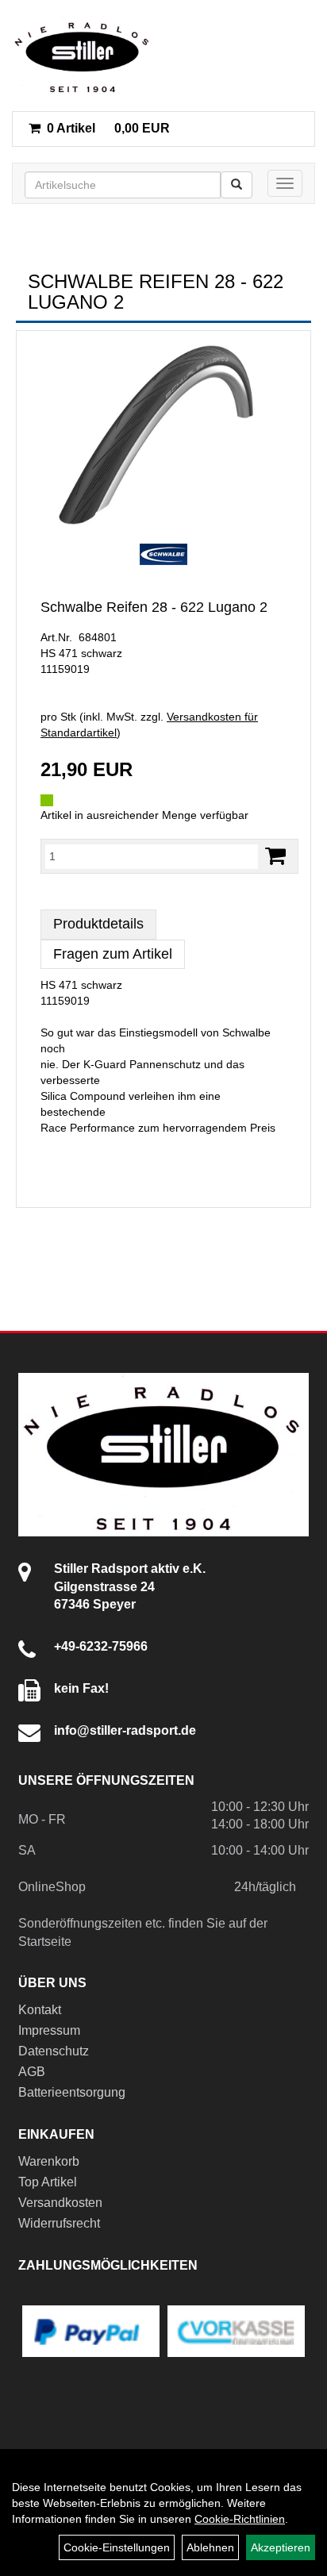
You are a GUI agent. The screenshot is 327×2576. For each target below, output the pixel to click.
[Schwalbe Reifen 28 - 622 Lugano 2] (163, 435)
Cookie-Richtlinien (240, 2519)
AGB (32, 2072)
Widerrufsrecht (59, 2223)
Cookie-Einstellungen (117, 2547)
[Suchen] (237, 185)
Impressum (49, 2030)
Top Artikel (48, 2182)
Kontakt (40, 2010)
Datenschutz (54, 2051)
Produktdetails (98, 924)
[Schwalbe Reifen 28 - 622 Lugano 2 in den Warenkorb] (275, 856)
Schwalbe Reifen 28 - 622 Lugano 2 (154, 607)
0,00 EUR (108, 128)
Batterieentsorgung (72, 2092)
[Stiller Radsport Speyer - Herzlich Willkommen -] (83, 56)
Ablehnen (210, 2547)
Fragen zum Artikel (113, 954)
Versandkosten (60, 2203)
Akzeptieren (281, 2547)
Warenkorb (49, 2161)
